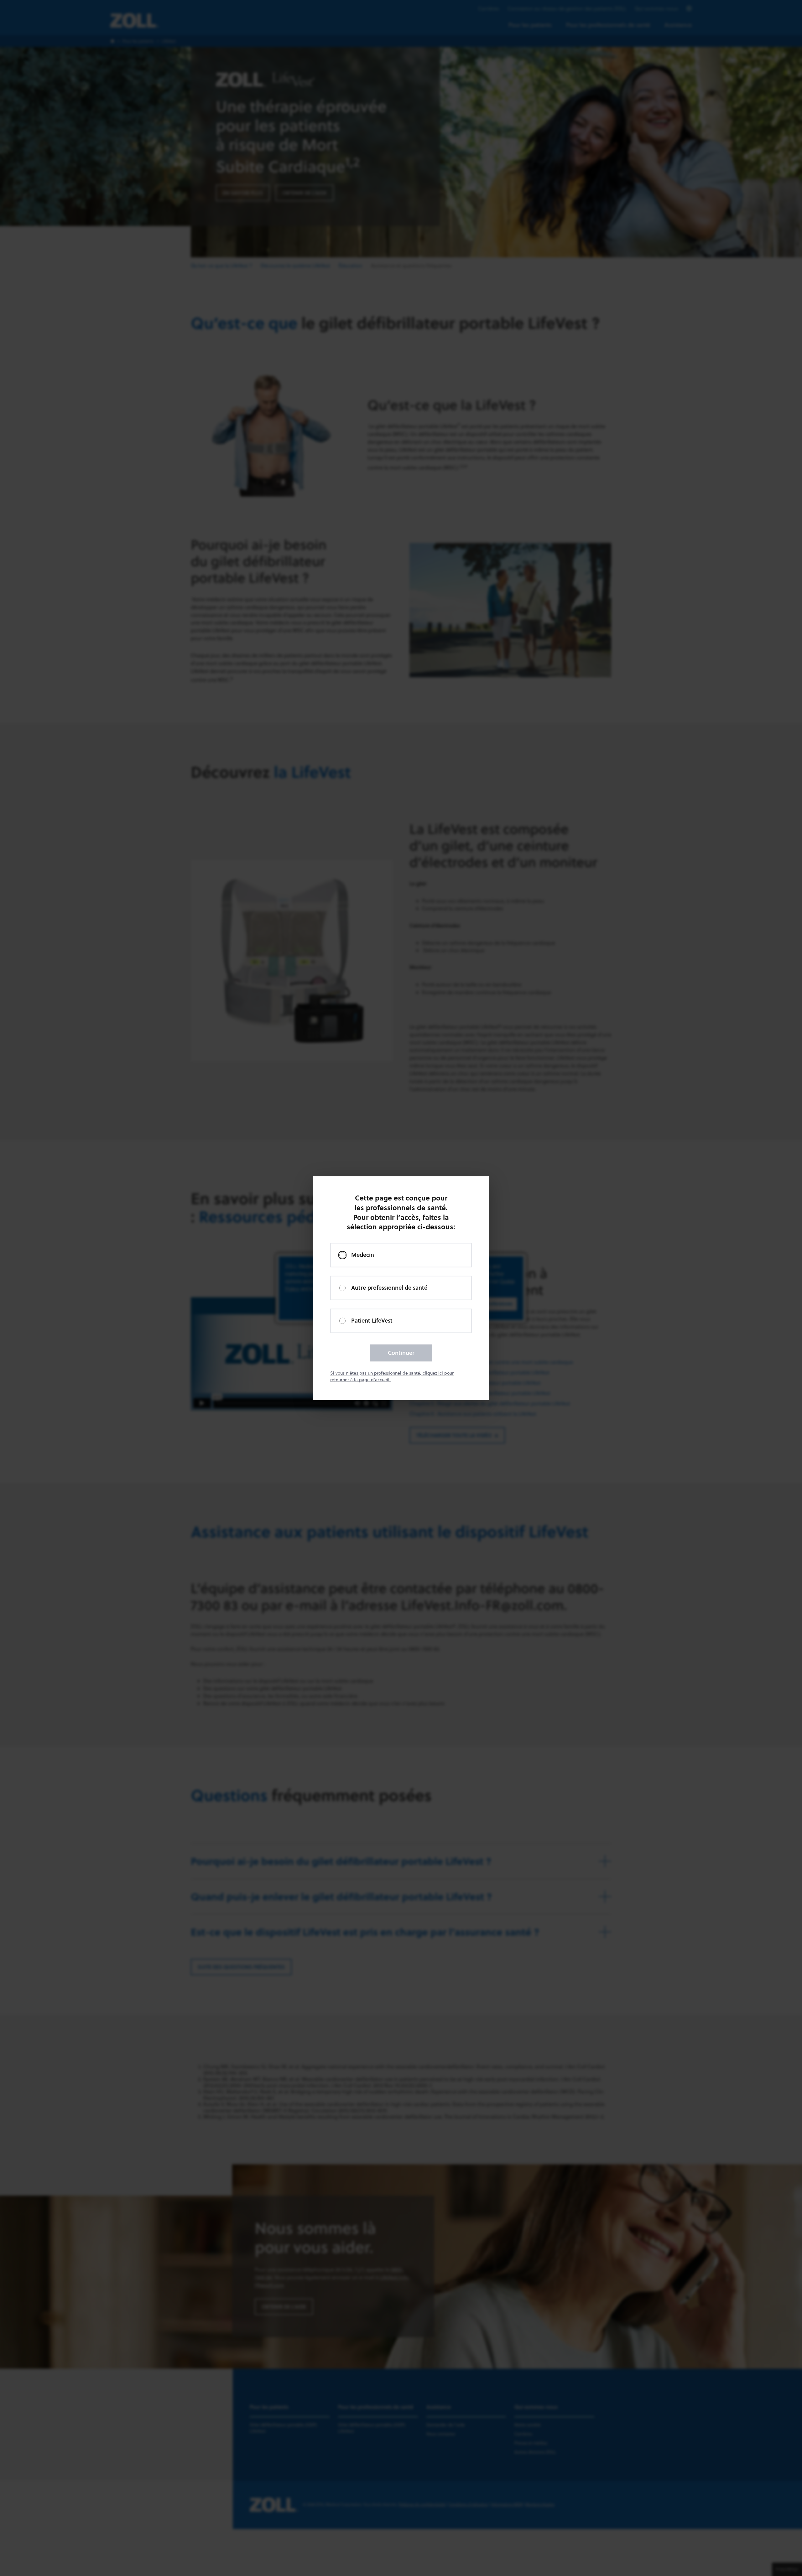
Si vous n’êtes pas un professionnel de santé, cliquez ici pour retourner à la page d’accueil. (392, 1376)
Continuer (401, 1353)
